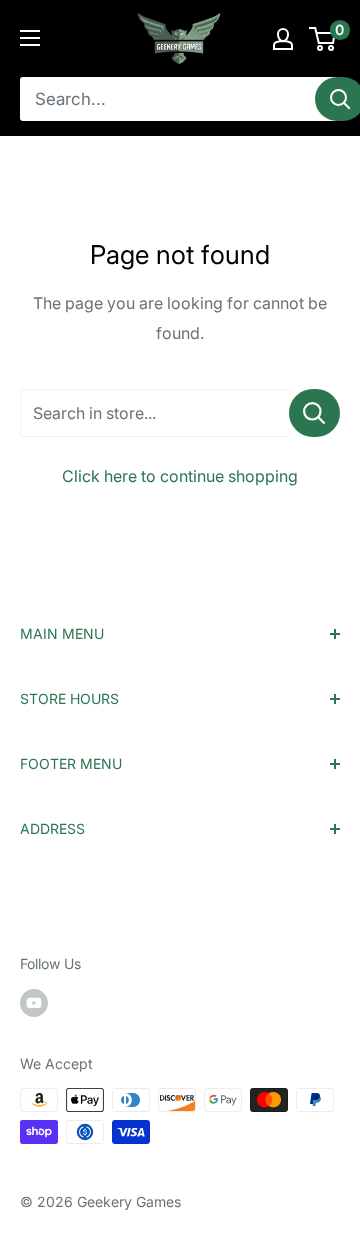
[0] (323, 39)
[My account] (283, 39)
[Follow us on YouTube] (34, 1002)
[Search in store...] (314, 413)
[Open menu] (30, 38)
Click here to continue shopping (180, 476)
